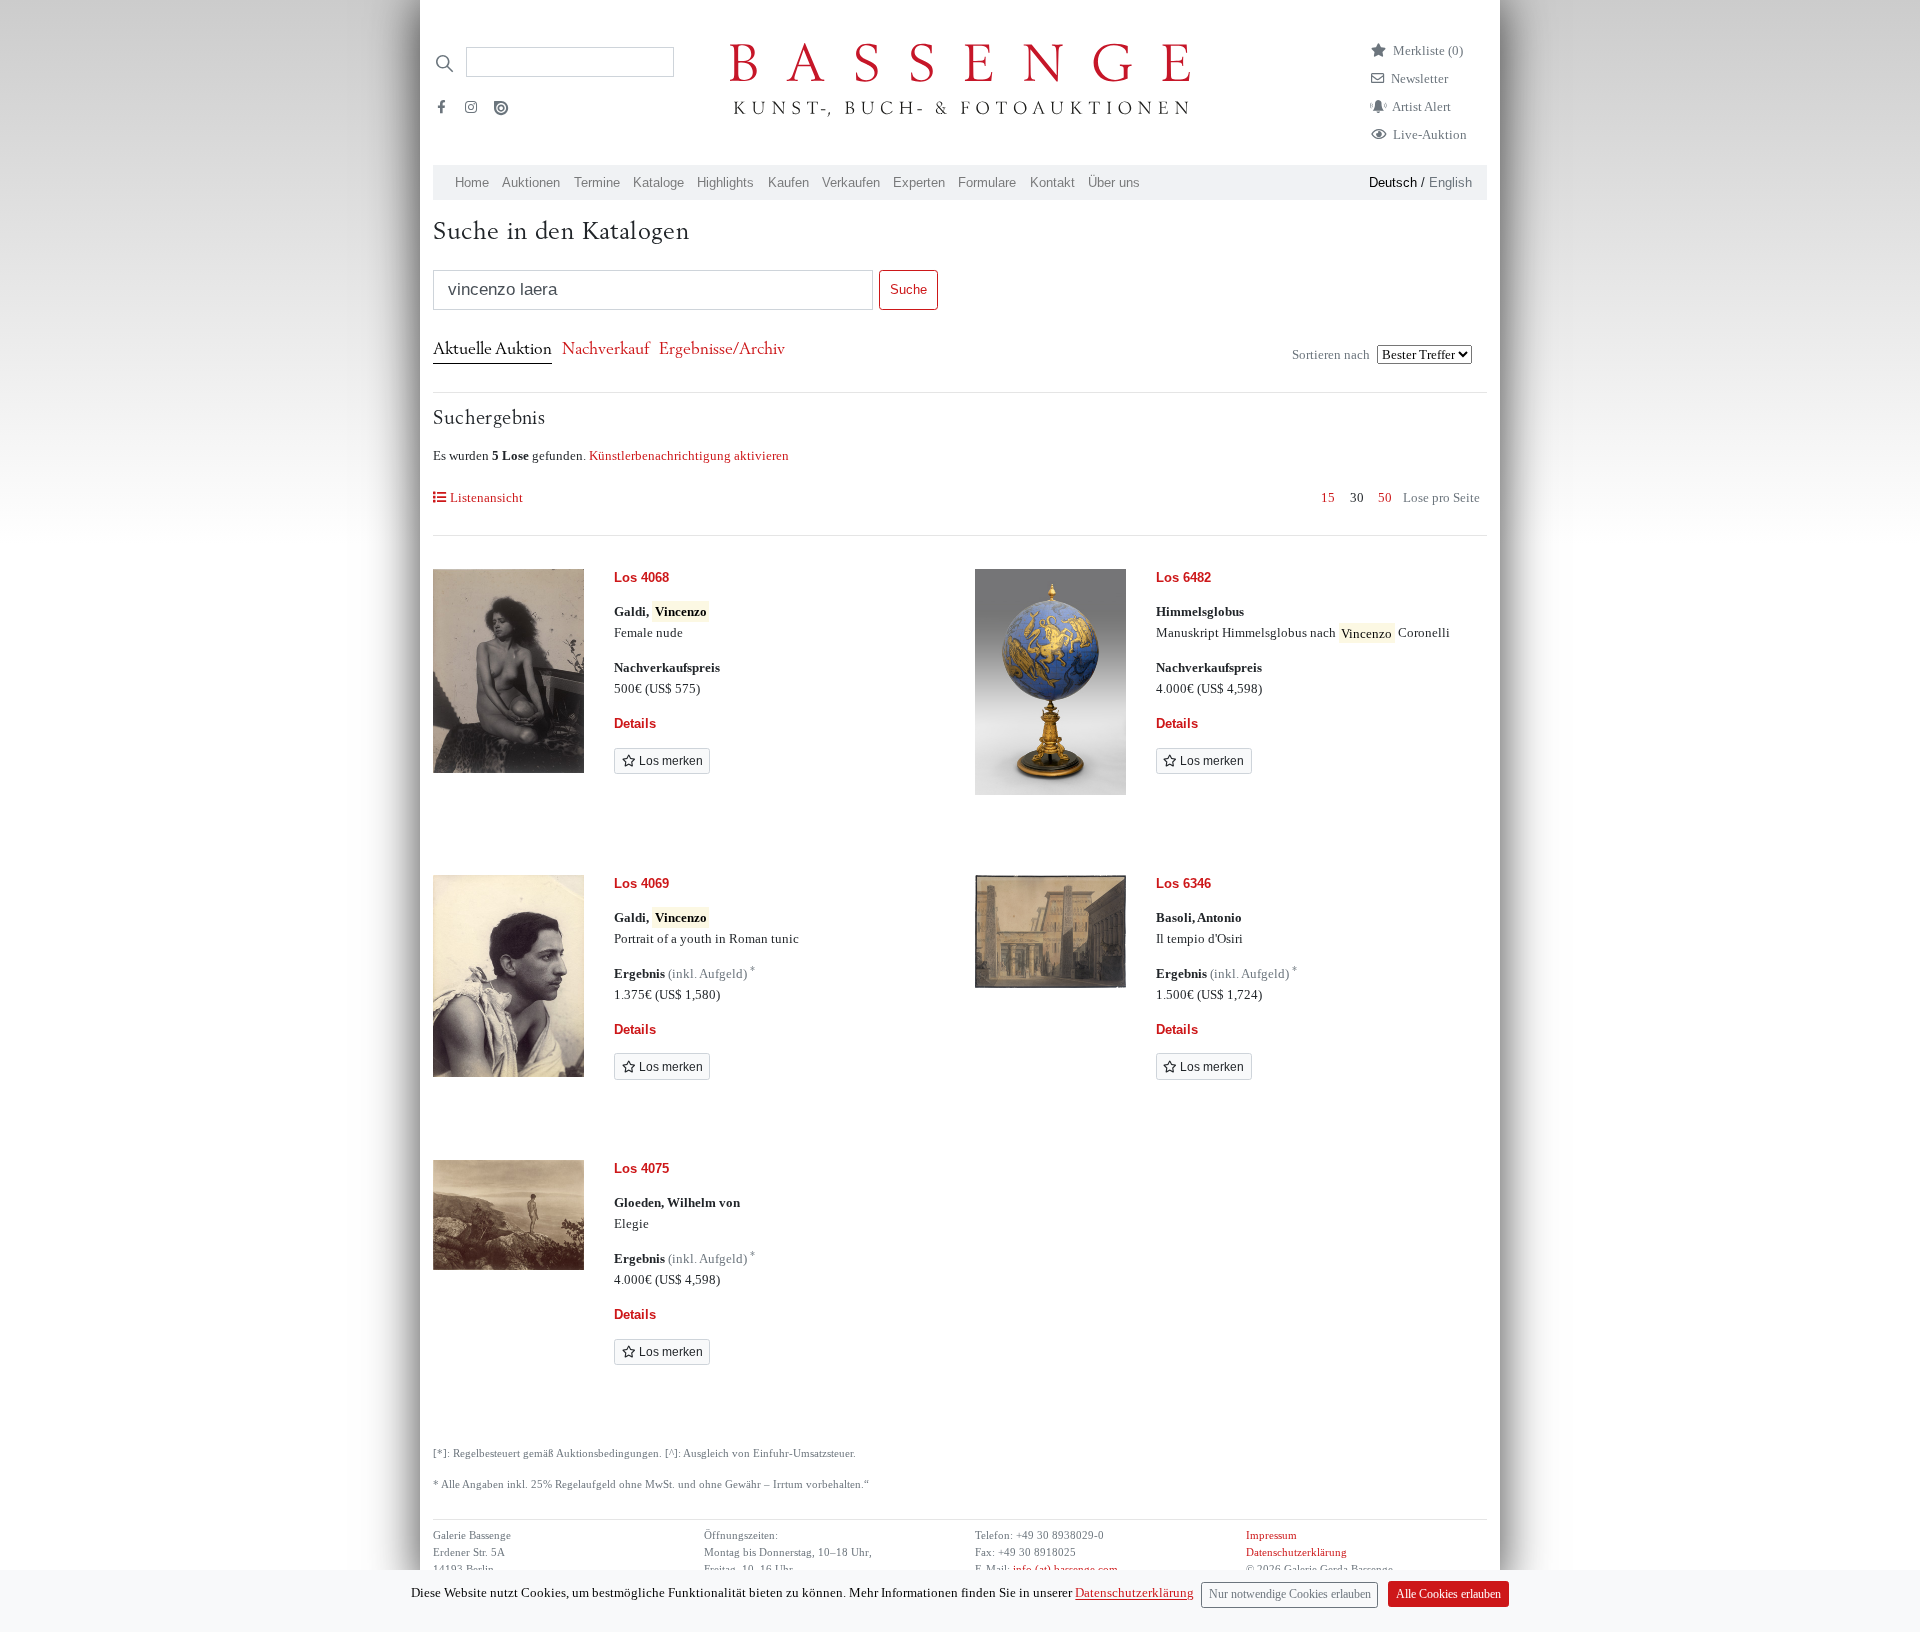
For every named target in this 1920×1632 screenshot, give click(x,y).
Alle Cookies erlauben (1448, 1594)
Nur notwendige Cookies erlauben (1290, 1594)
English (1450, 182)
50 (1385, 497)
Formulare (987, 182)
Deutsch (1393, 182)
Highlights (725, 182)
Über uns (1114, 182)
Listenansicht (486, 497)
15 (1328, 497)
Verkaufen (851, 182)
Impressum (1271, 1535)
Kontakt (1052, 182)
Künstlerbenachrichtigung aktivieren (689, 455)
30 (1357, 497)
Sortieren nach (1331, 354)
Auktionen (531, 182)
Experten (919, 182)
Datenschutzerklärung (1296, 1552)
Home (472, 182)
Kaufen (788, 182)
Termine (597, 182)
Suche (908, 289)
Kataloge (658, 182)
